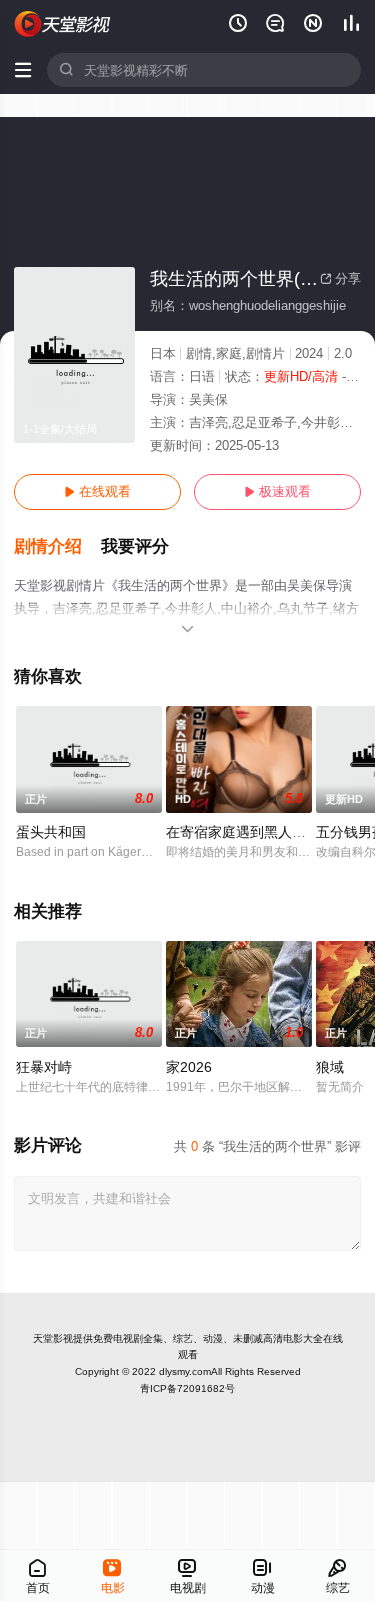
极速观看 (277, 491)
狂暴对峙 (44, 1067)
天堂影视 (53, 1338)
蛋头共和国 (51, 832)
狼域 (330, 1067)
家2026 (189, 1067)
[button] (57, 547)
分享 (340, 278)
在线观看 (97, 491)
